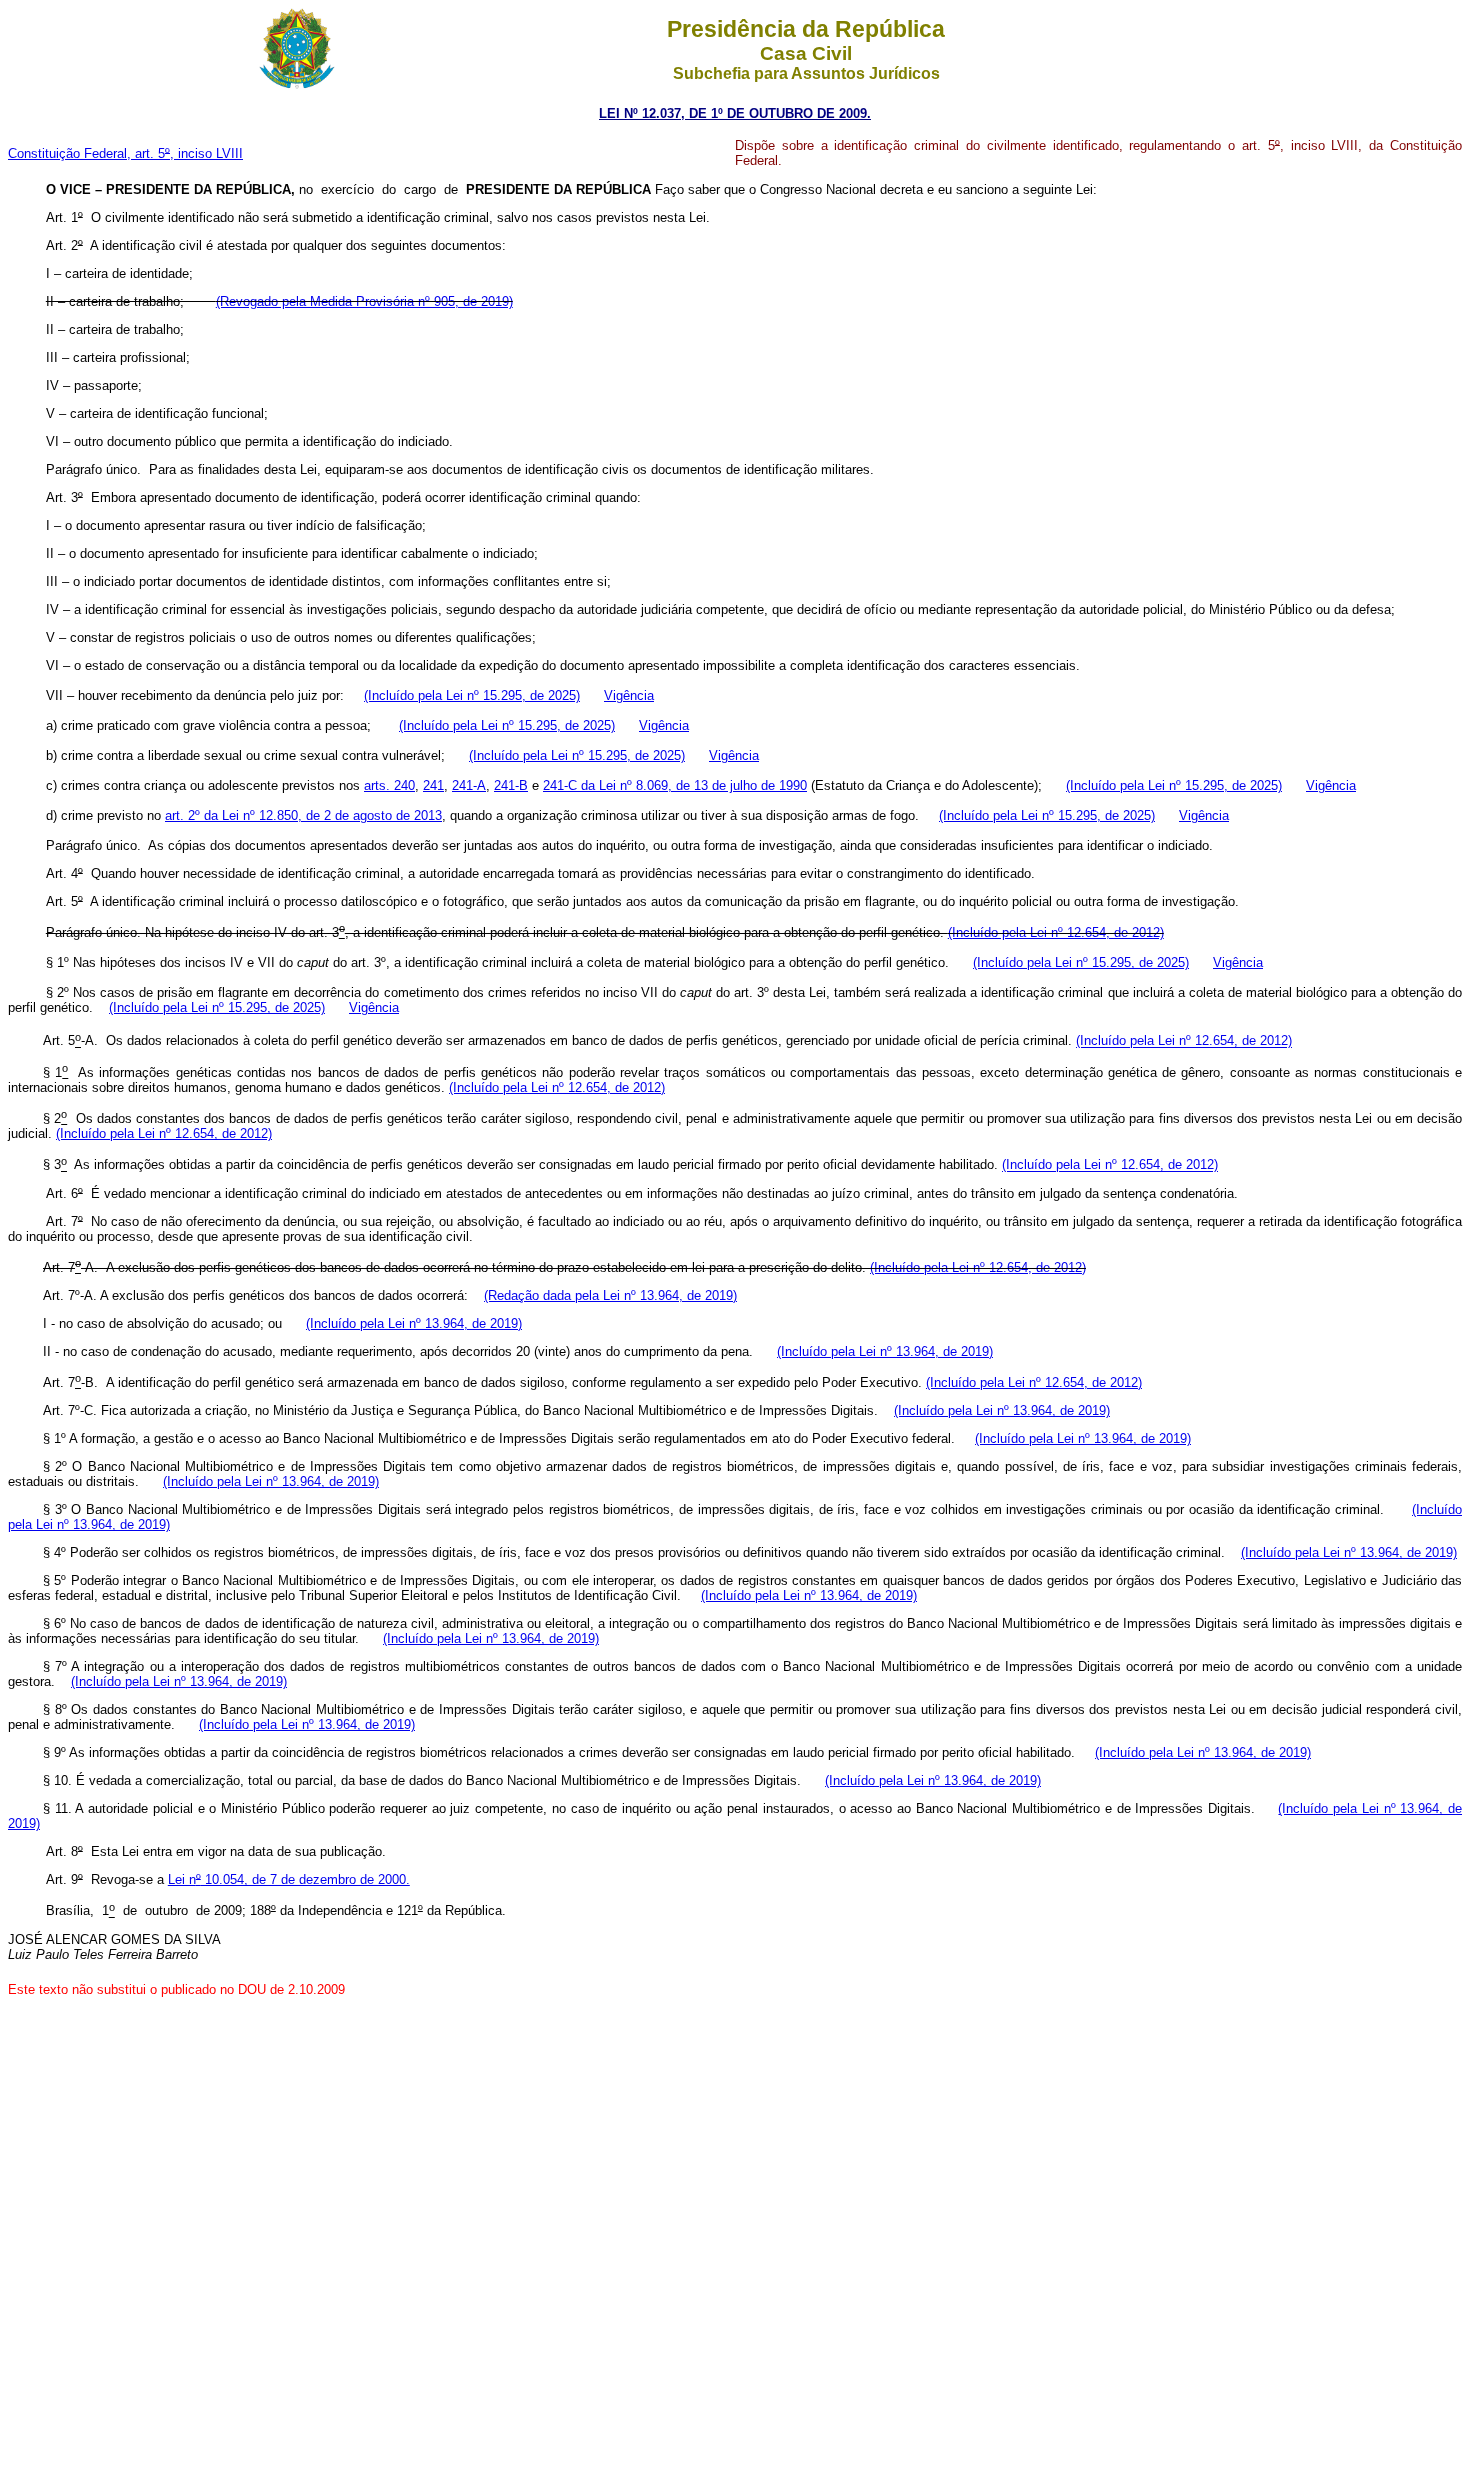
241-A (469, 785)
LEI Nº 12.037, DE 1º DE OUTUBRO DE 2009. (735, 113)
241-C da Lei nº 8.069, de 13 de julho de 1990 (675, 785)
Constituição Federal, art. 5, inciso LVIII (125, 153)
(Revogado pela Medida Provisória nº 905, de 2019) (364, 301)
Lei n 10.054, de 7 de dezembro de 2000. (289, 1879)
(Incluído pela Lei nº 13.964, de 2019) (414, 1323)
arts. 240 (389, 785)
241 (433, 785)
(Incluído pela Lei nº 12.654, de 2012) (1056, 932)
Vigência (629, 695)
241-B (511, 785)
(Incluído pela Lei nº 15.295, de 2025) (472, 695)
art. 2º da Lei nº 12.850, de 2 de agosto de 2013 (303, 815)
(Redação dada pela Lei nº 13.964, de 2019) (610, 1295)
